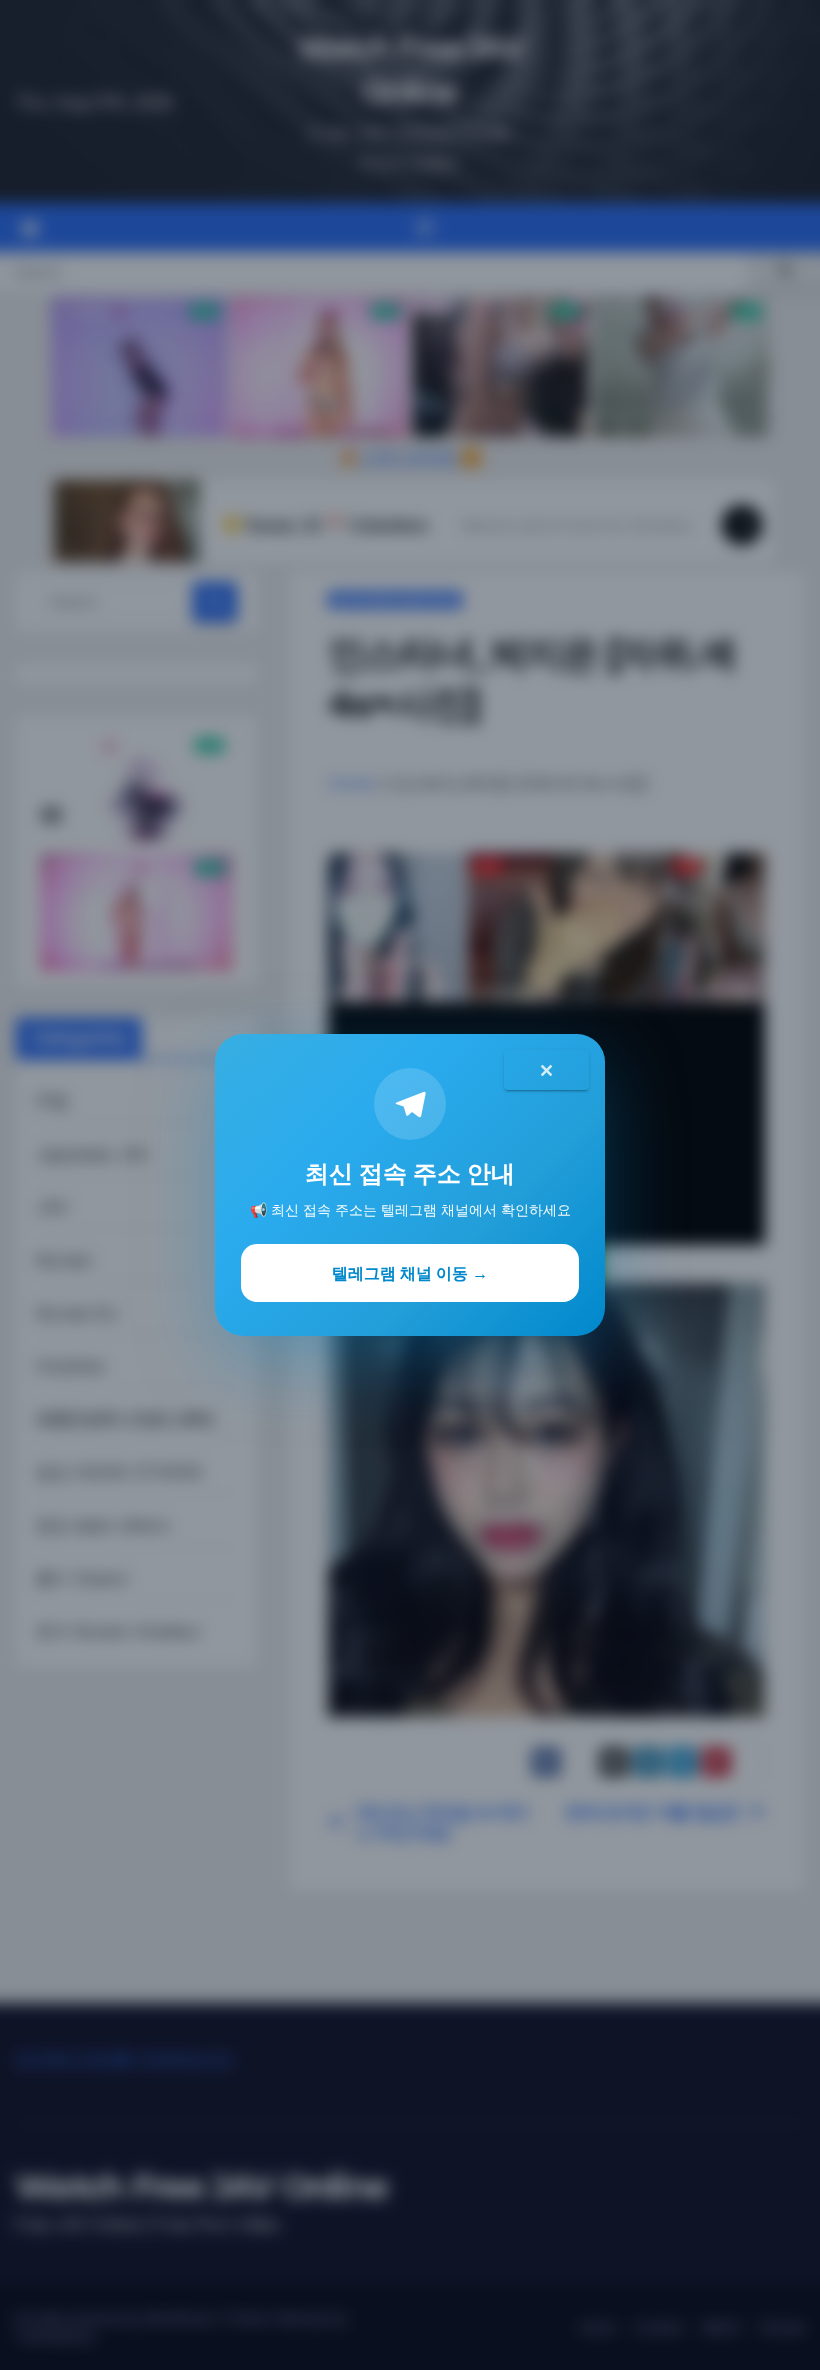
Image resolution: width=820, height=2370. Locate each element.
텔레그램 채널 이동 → (410, 1273)
